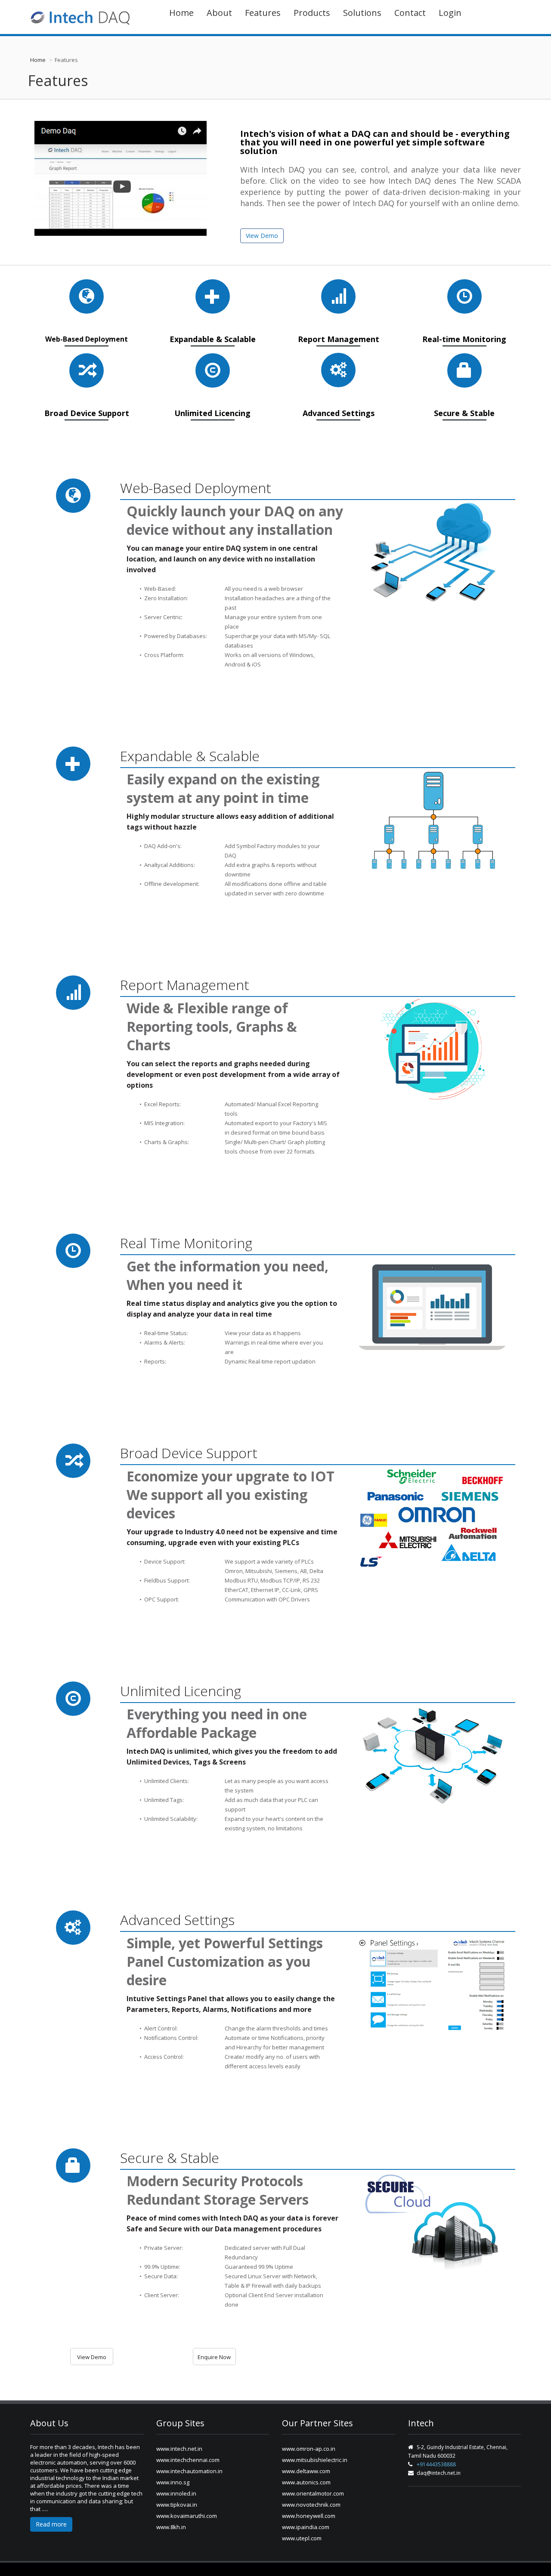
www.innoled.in (176, 2493)
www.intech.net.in (179, 2449)
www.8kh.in (171, 2527)
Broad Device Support (87, 409)
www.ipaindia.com (306, 2527)
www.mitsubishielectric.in (315, 2460)
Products (312, 13)
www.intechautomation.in (189, 2471)
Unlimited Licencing (212, 409)
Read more (51, 2524)
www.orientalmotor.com (313, 2493)
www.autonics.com (306, 2482)
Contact (410, 13)
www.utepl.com (302, 2538)
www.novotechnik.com (311, 2505)
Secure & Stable (464, 409)
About (219, 13)
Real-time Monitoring (464, 335)
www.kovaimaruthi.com (187, 2516)
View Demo (262, 236)
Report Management (339, 335)
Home (181, 13)
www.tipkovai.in (177, 2505)
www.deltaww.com (306, 2471)
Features (263, 13)
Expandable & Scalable (213, 335)
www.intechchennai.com (188, 2460)
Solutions (362, 13)
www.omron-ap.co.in (309, 2449)
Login (450, 13)
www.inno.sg (173, 2482)
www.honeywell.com (309, 2516)
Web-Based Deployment (87, 336)
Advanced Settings (339, 409)
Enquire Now (214, 2357)
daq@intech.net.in (439, 2473)
